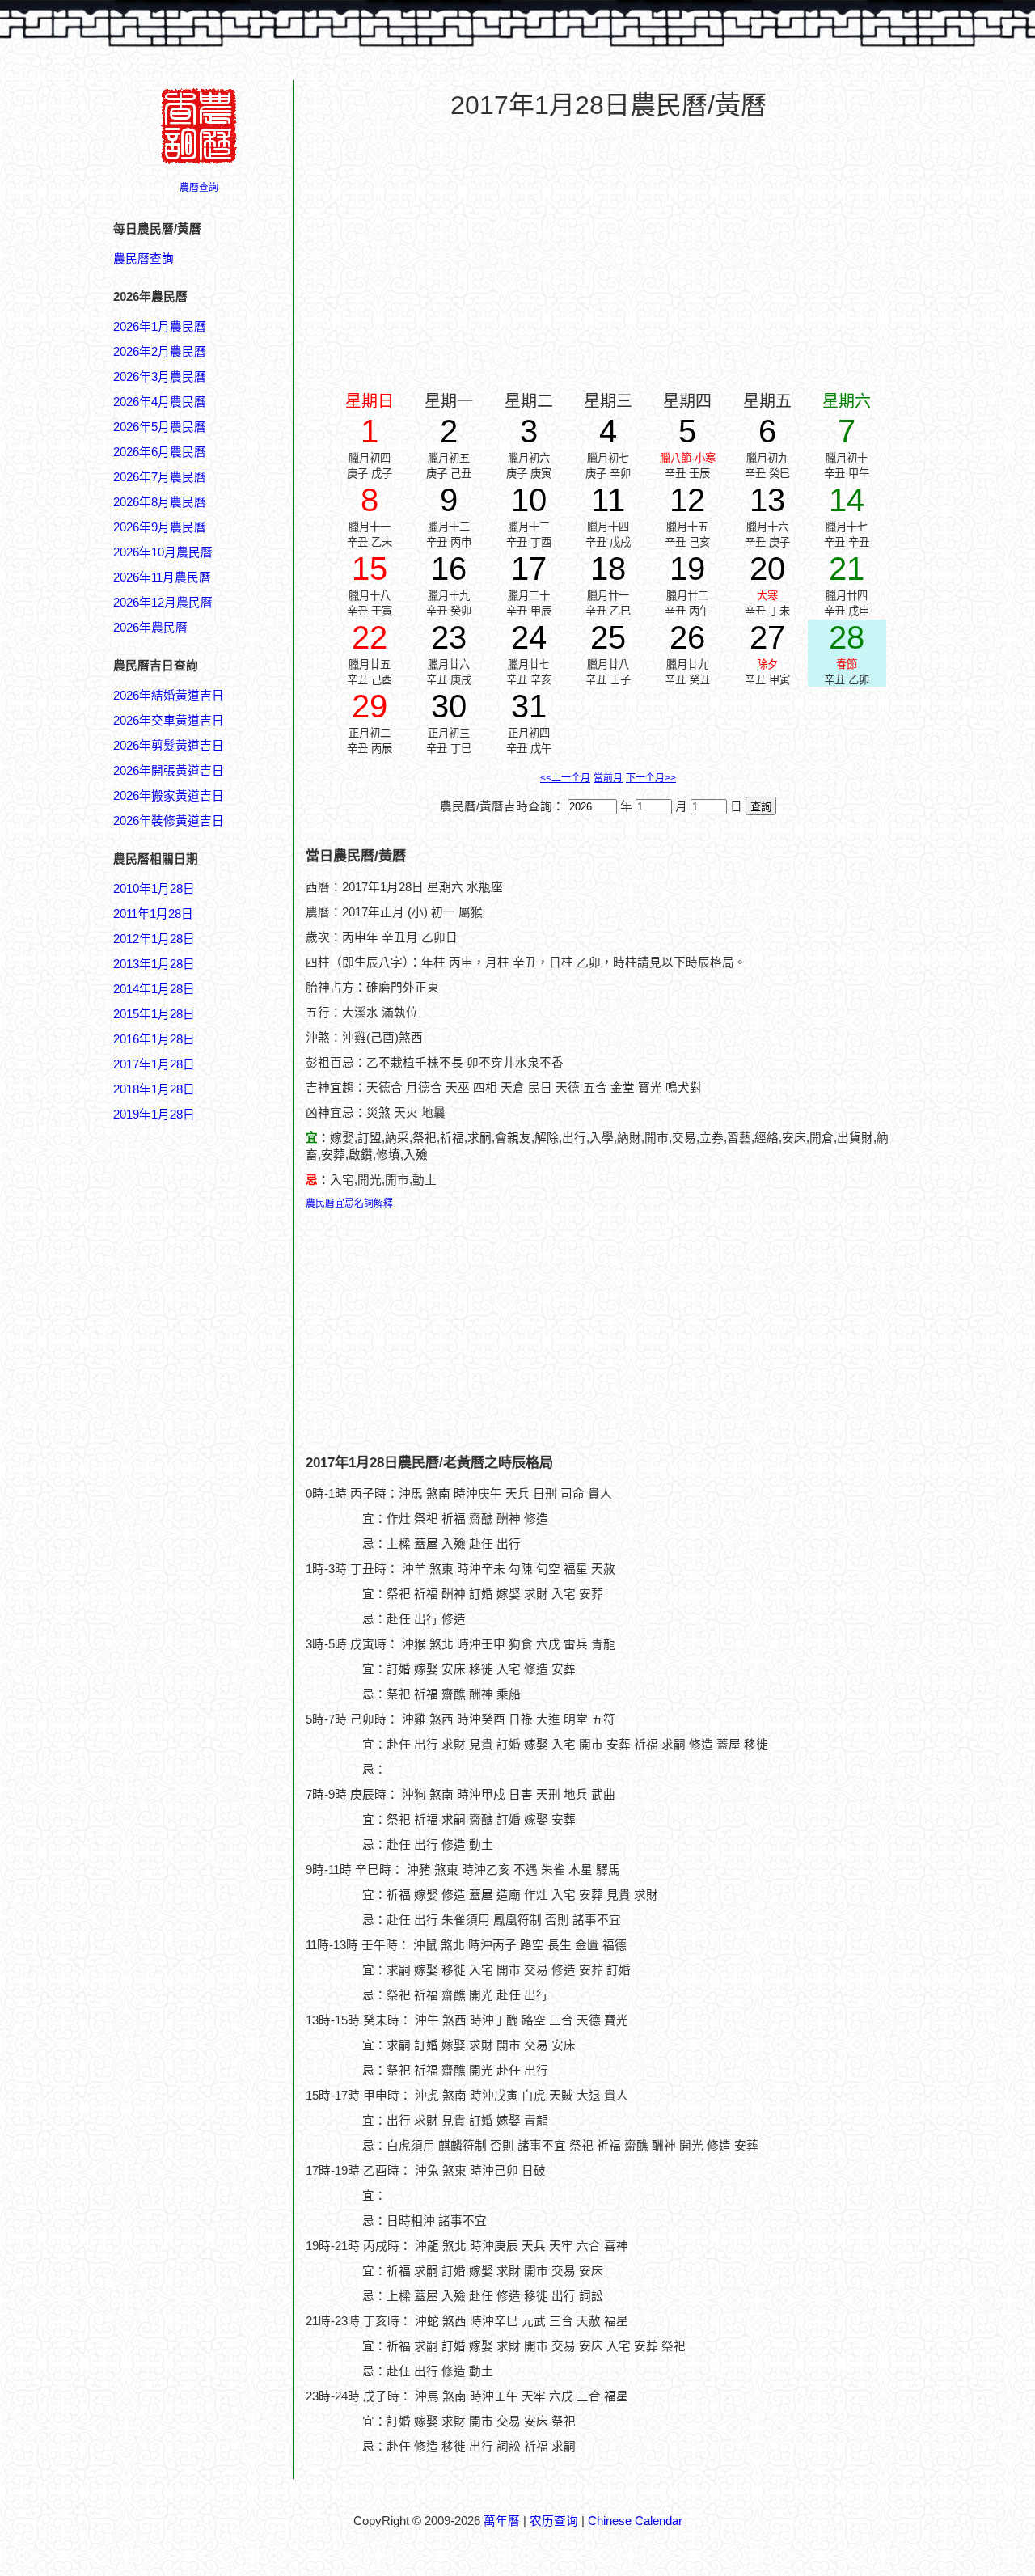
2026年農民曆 (150, 628)
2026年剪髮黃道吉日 (169, 746)
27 (767, 637)
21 (847, 569)
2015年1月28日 (154, 1014)
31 (529, 706)
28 (847, 637)
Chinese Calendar (635, 2521)
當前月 (608, 778)
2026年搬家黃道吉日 (169, 796)
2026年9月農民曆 (160, 527)
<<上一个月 (565, 778)
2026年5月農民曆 (160, 427)
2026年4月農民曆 (160, 402)
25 (608, 637)
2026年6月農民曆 (160, 452)
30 (449, 706)
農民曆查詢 (144, 259)
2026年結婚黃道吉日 (169, 696)
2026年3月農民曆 (160, 377)
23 (449, 637)
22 (370, 637)
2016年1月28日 (154, 1039)
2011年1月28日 (153, 914)
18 (608, 569)
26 (687, 637)
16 (449, 569)
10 (529, 500)
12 (687, 500)
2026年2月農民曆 (160, 352)
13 (767, 500)
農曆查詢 (199, 188)
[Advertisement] (178, 1898)
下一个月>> (651, 778)
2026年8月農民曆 (160, 502)
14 (847, 500)
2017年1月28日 (154, 1064)
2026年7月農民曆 (160, 477)
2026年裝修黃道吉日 (169, 821)
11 (608, 500)
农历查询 (554, 2521)
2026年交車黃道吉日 (169, 721)
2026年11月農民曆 (162, 577)
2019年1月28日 (154, 1115)
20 (767, 569)
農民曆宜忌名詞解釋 (349, 1203)
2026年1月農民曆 (160, 327)
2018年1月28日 (154, 1089)
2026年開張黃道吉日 (169, 771)
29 (370, 706)
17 (529, 569)
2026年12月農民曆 (163, 603)
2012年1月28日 (154, 939)
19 (687, 569)
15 (370, 569)
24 (529, 637)
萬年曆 (502, 2521)
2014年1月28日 (154, 989)
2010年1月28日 (154, 889)
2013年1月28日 (154, 964)
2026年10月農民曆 (163, 552)
